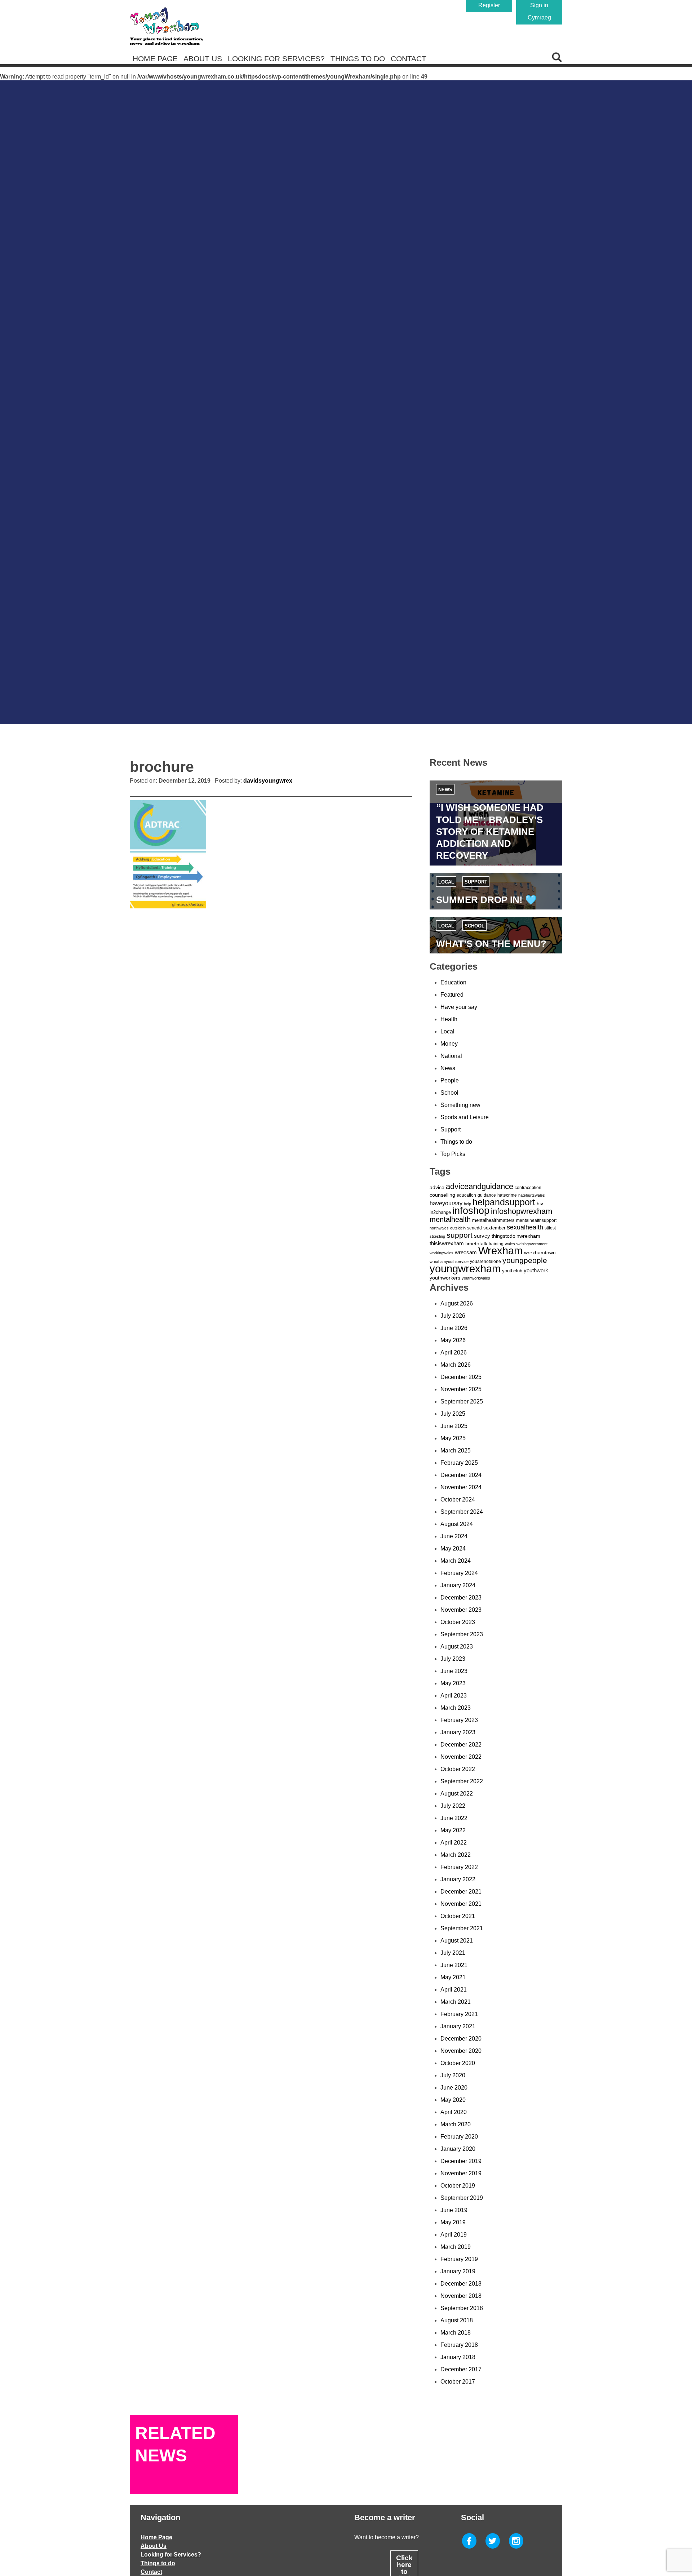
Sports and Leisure (465, 1117)
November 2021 (461, 1904)
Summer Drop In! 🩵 (486, 900)
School (474, 926)
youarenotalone (485, 1262)
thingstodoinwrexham (516, 1236)
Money (449, 1044)
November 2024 (461, 1487)
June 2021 (454, 1965)
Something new (460, 1105)
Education (453, 982)
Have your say (459, 1007)
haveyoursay (446, 1203)
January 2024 (458, 1585)
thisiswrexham (447, 1243)
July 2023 (453, 1659)
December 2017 (461, 2369)
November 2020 (461, 2051)
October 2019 (458, 2186)
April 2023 (454, 1696)
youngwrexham (465, 1269)
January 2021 (458, 2026)
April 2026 (454, 1352)
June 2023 (454, 1671)
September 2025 (462, 1402)
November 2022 (461, 1757)
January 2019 (458, 2271)
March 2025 (456, 1451)
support (460, 1235)
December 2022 (461, 1745)
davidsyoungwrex (268, 781)
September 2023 (462, 1634)
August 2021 (457, 1941)
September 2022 (462, 1781)
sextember (494, 1228)
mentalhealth (450, 1219)
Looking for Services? (276, 59)
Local (446, 882)
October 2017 (458, 2382)
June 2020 (454, 2088)
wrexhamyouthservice (449, 1262)
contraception (528, 1188)
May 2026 (453, 1340)
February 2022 (459, 1867)
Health (449, 1019)
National (451, 1056)
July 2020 (453, 2075)
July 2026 (453, 1316)
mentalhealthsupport (536, 1220)
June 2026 (454, 1328)
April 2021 (454, 1990)
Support (476, 882)
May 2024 (453, 1549)
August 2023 (457, 1647)
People (450, 1080)
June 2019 (454, 2210)
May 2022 (453, 1830)
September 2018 (462, 2308)
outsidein (458, 1228)
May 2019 (453, 2222)
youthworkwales (476, 1278)
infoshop (471, 1211)
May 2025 (453, 1438)
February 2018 (459, 2345)
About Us (203, 59)
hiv (540, 1204)
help (467, 1204)
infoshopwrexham (522, 1211)
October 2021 (458, 1916)
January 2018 (458, 2357)
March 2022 (456, 1855)
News (445, 790)
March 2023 (456, 1708)
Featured (452, 995)
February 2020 (459, 2137)
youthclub (512, 1271)
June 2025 (454, 1426)
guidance (487, 1195)
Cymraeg (539, 17)
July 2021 (453, 1953)
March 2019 (456, 2247)
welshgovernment (532, 1244)
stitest (550, 1228)
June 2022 (454, 1818)
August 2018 (457, 2320)
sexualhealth (525, 1227)
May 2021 (453, 1977)
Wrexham (500, 1251)
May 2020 (453, 2100)
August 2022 (457, 1794)
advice (437, 1187)
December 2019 (461, 2161)
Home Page (155, 59)
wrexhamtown (540, 1253)
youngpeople (525, 1260)
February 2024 (459, 1573)
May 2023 (453, 1683)
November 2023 (461, 1610)
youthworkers (445, 1278)
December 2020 (461, 2039)
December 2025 (461, 1377)
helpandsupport (504, 1202)
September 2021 (462, 1928)
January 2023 (458, 1732)
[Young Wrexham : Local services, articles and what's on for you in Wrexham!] (167, 26)
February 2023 (459, 1720)
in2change (440, 1212)
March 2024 (456, 1561)
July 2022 (453, 1806)
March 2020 (456, 2124)
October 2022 (458, 1769)
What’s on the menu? (491, 944)
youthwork (536, 1271)
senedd (474, 1228)
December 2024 (461, 1475)
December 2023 (461, 1598)
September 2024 (462, 1512)
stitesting (437, 1236)
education (466, 1195)
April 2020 (454, 2112)
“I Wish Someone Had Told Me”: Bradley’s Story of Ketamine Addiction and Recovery (490, 831)
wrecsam (466, 1252)
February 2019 (459, 2259)
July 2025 (453, 1414)
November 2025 (461, 1389)
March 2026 (456, 1365)
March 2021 (456, 2002)
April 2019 (454, 2235)
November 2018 (461, 2296)
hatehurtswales (532, 1195)
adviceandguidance (480, 1186)
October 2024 (458, 1500)
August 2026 (457, 1303)
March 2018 (456, 2333)
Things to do (358, 59)
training (496, 1244)
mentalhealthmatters (493, 1220)
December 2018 (461, 2284)
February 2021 (459, 2014)
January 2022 (458, 1879)
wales (510, 1244)
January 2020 (458, 2149)
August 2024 (457, 1524)
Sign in (539, 5)
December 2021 (461, 1892)
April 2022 (454, 1843)
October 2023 (458, 1622)
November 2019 (461, 2173)
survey (482, 1236)
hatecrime (507, 1195)
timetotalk (476, 1243)
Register (489, 5)
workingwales (442, 1253)
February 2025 (459, 1463)
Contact (409, 59)
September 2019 (462, 2198)
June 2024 (454, 1536)
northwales (439, 1228)
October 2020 (458, 2063)
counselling (442, 1195)
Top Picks (453, 1154)
